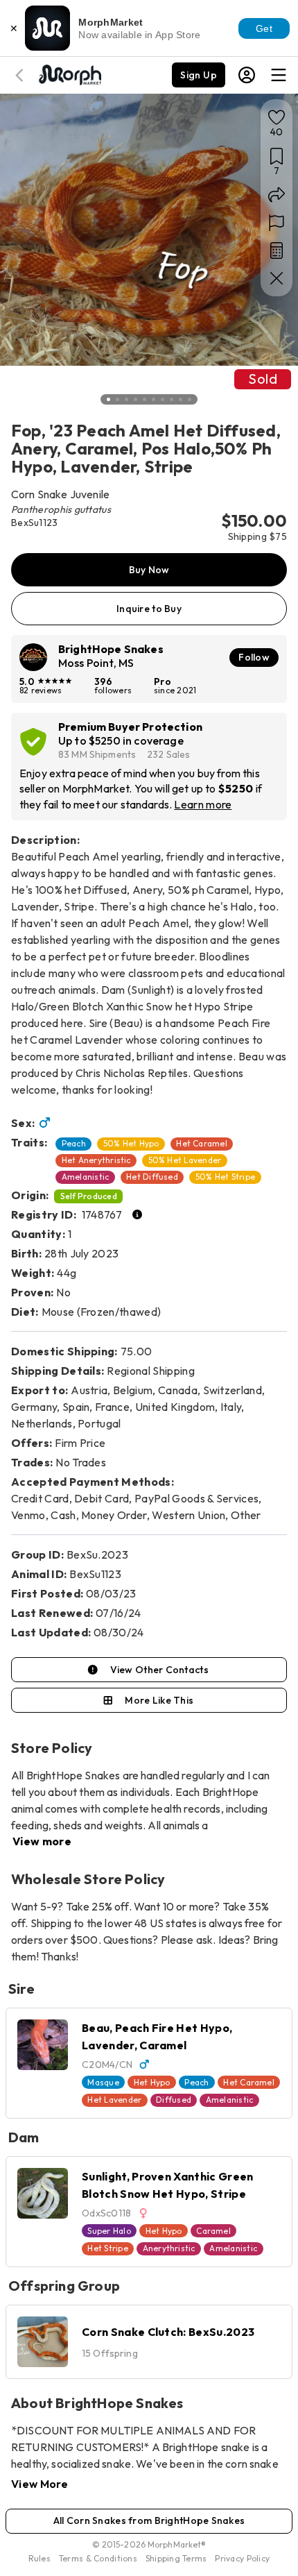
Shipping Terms (176, 2558)
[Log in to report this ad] (277, 223)
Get (264, 28)
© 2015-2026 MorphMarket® (149, 2544)
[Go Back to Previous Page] (21, 75)
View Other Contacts (159, 1670)
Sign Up (199, 75)
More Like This (159, 1700)
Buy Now (149, 570)
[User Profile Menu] (247, 75)
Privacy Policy (242, 2558)
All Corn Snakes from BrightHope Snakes (149, 2520)
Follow (254, 657)
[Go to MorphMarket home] (69, 74)
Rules (40, 2558)
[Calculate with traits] (277, 251)
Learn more (203, 804)
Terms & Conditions (98, 2558)
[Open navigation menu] (279, 75)
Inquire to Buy (149, 609)
